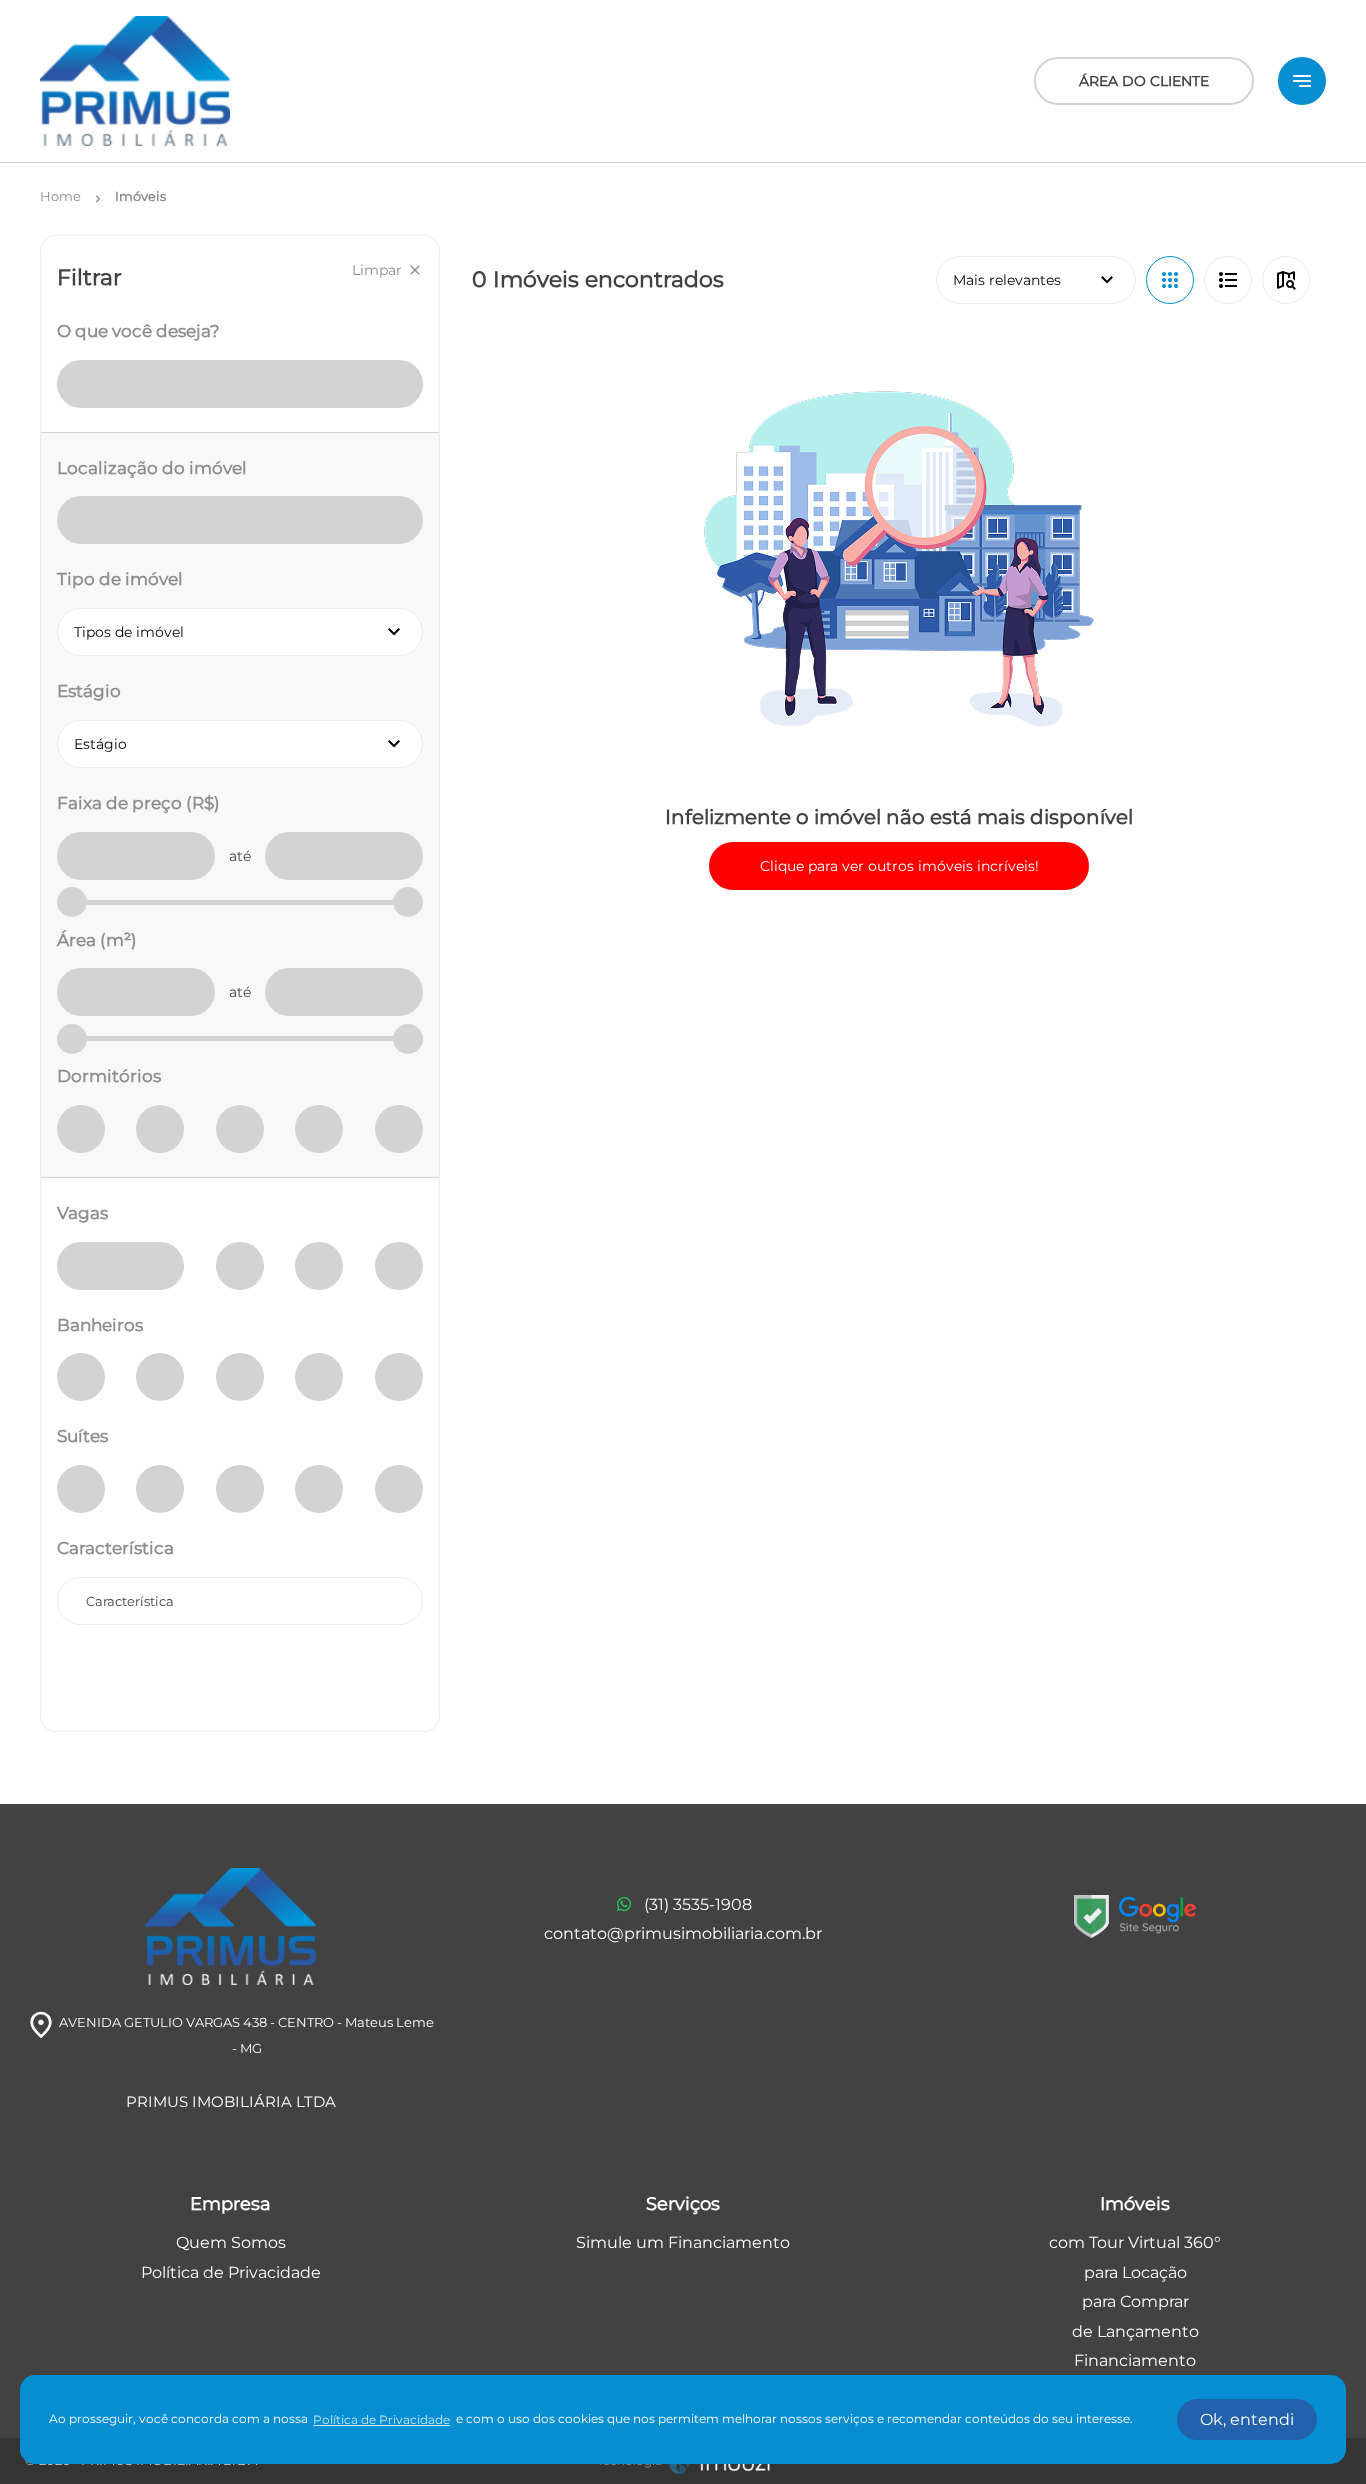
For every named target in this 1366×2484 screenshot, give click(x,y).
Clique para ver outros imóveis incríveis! (899, 866)
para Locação (1135, 2272)
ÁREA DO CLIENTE (1144, 81)
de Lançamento (1135, 2331)
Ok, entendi (1247, 2419)
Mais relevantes (1036, 280)
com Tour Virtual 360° (1135, 2242)
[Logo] (135, 81)
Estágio (248, 744)
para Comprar (1135, 2301)
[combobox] (240, 1601)
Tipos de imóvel (248, 632)
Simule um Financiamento (683, 2242)
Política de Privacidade (231, 2272)
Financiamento (1135, 2360)
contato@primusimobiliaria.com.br (683, 1933)
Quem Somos (231, 2242)
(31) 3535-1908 (698, 1904)
